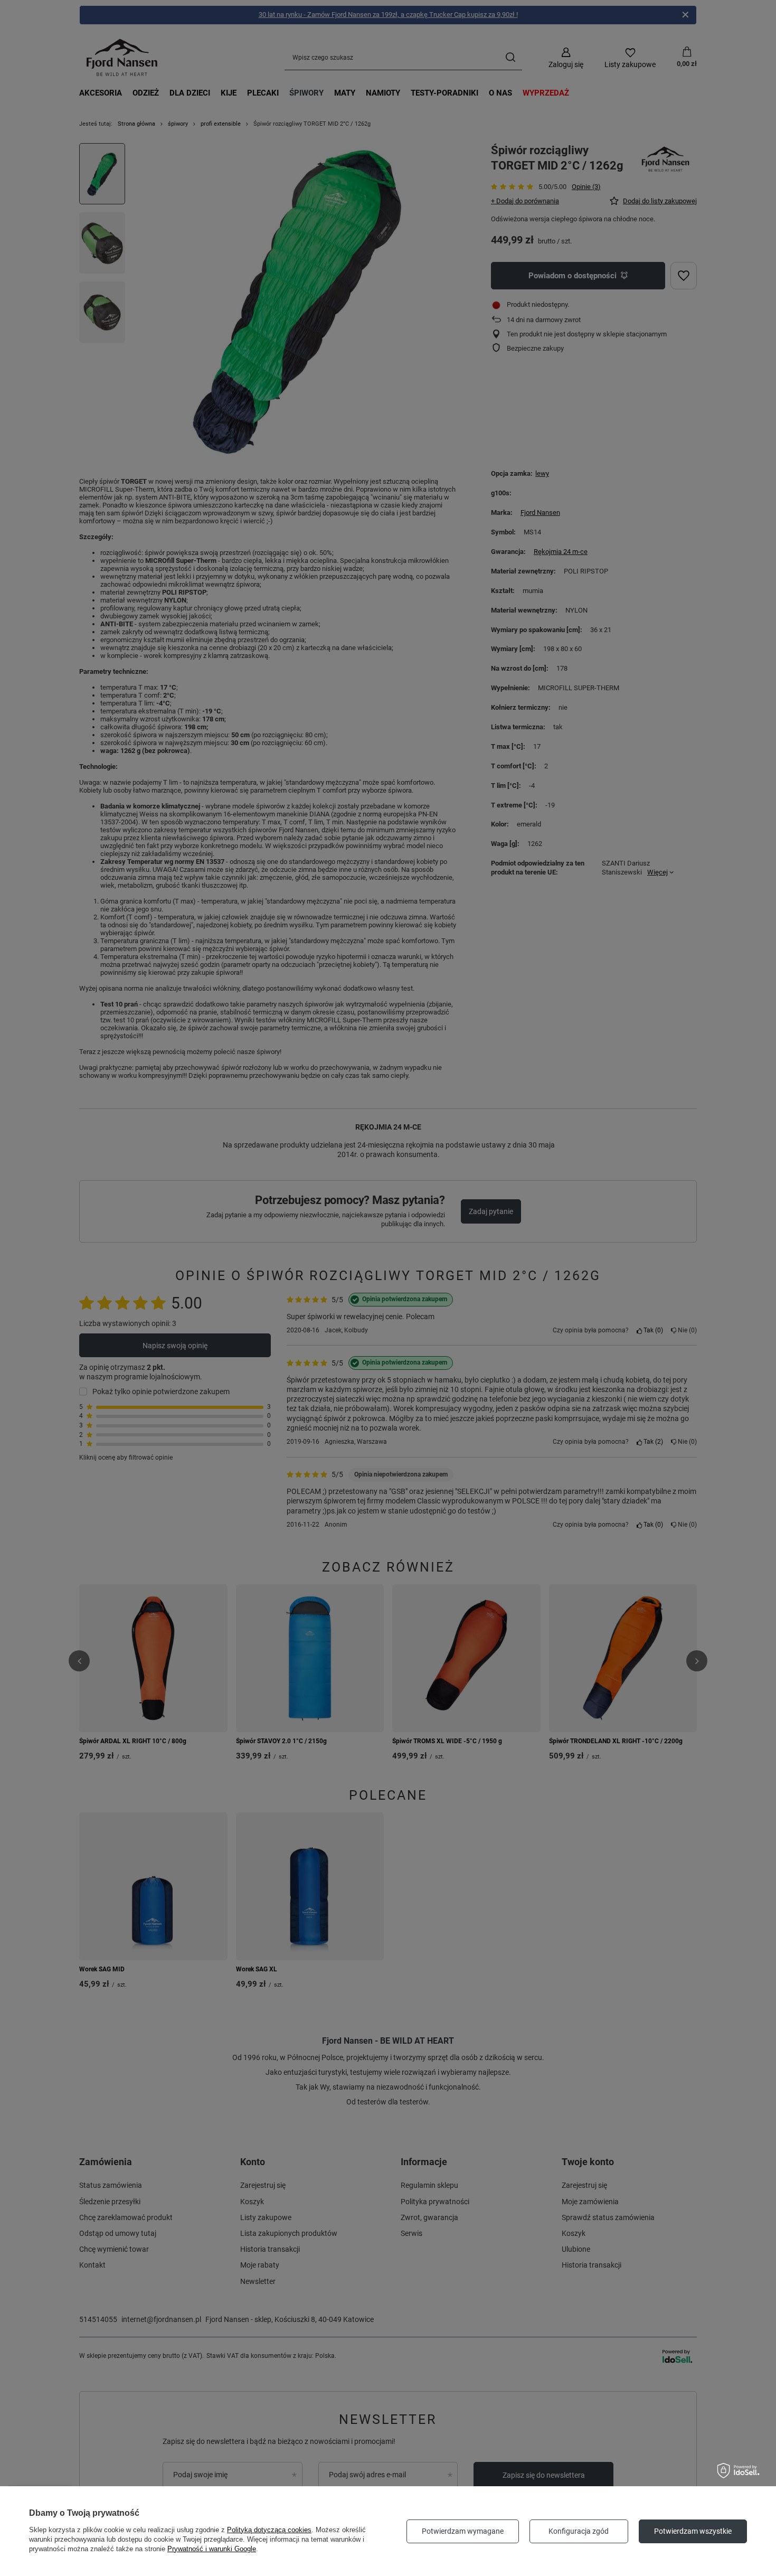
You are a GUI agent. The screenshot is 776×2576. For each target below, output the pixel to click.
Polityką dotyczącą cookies (269, 2530)
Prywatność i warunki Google (212, 2549)
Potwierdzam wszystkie (693, 2531)
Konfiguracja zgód (579, 2531)
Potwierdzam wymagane (463, 2531)
